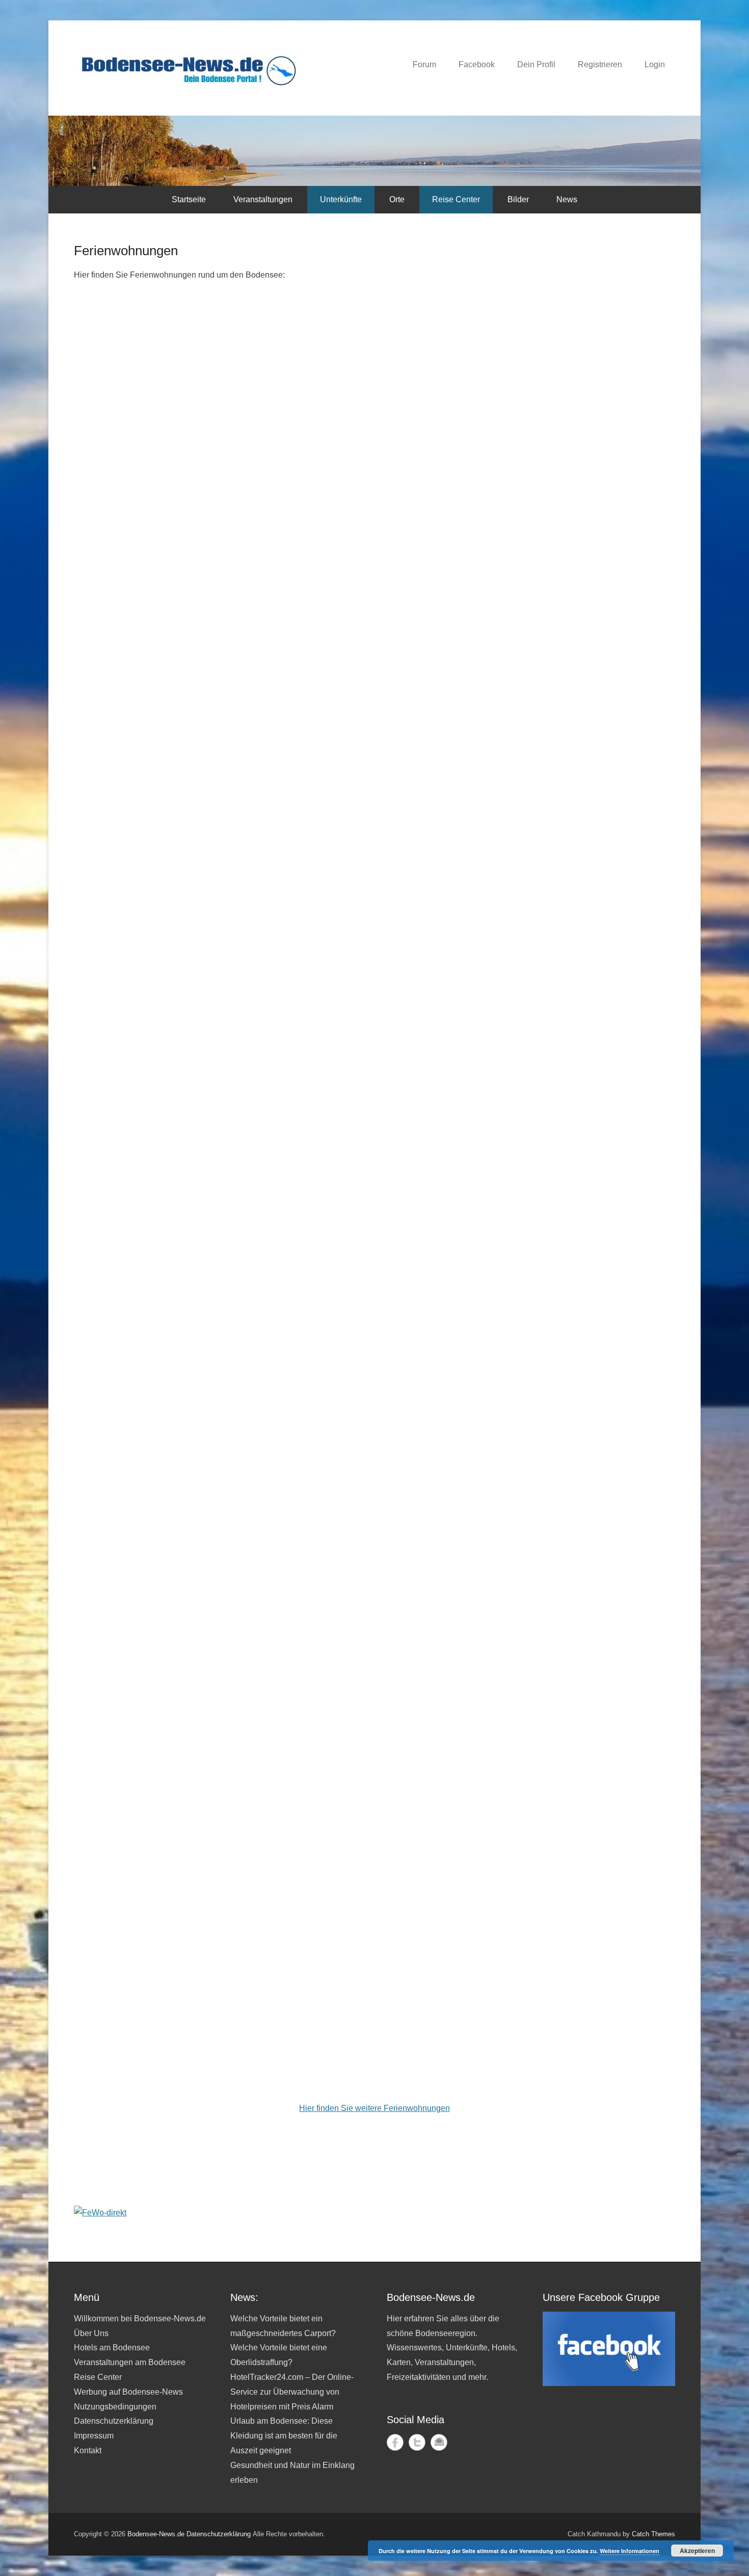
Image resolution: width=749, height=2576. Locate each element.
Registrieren (600, 64)
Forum (424, 64)
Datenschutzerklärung (114, 2421)
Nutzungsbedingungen (115, 2407)
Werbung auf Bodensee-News (128, 2392)
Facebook (477, 64)
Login (655, 64)
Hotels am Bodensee (112, 2348)
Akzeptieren (697, 2551)
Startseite (189, 199)
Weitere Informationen (630, 2551)
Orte (397, 199)
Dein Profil (536, 64)
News (567, 199)
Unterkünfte (341, 199)
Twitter (417, 2442)
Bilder (518, 199)
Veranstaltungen (263, 199)
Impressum (94, 2436)
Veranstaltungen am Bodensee (130, 2362)
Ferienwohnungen (126, 251)
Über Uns (91, 2333)
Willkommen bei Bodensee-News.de (140, 2319)
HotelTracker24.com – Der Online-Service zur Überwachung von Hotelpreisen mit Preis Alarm (292, 2392)
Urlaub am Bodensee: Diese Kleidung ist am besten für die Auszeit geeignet (284, 2436)
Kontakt (88, 2450)
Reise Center (456, 199)
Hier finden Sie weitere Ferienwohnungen (374, 2108)
